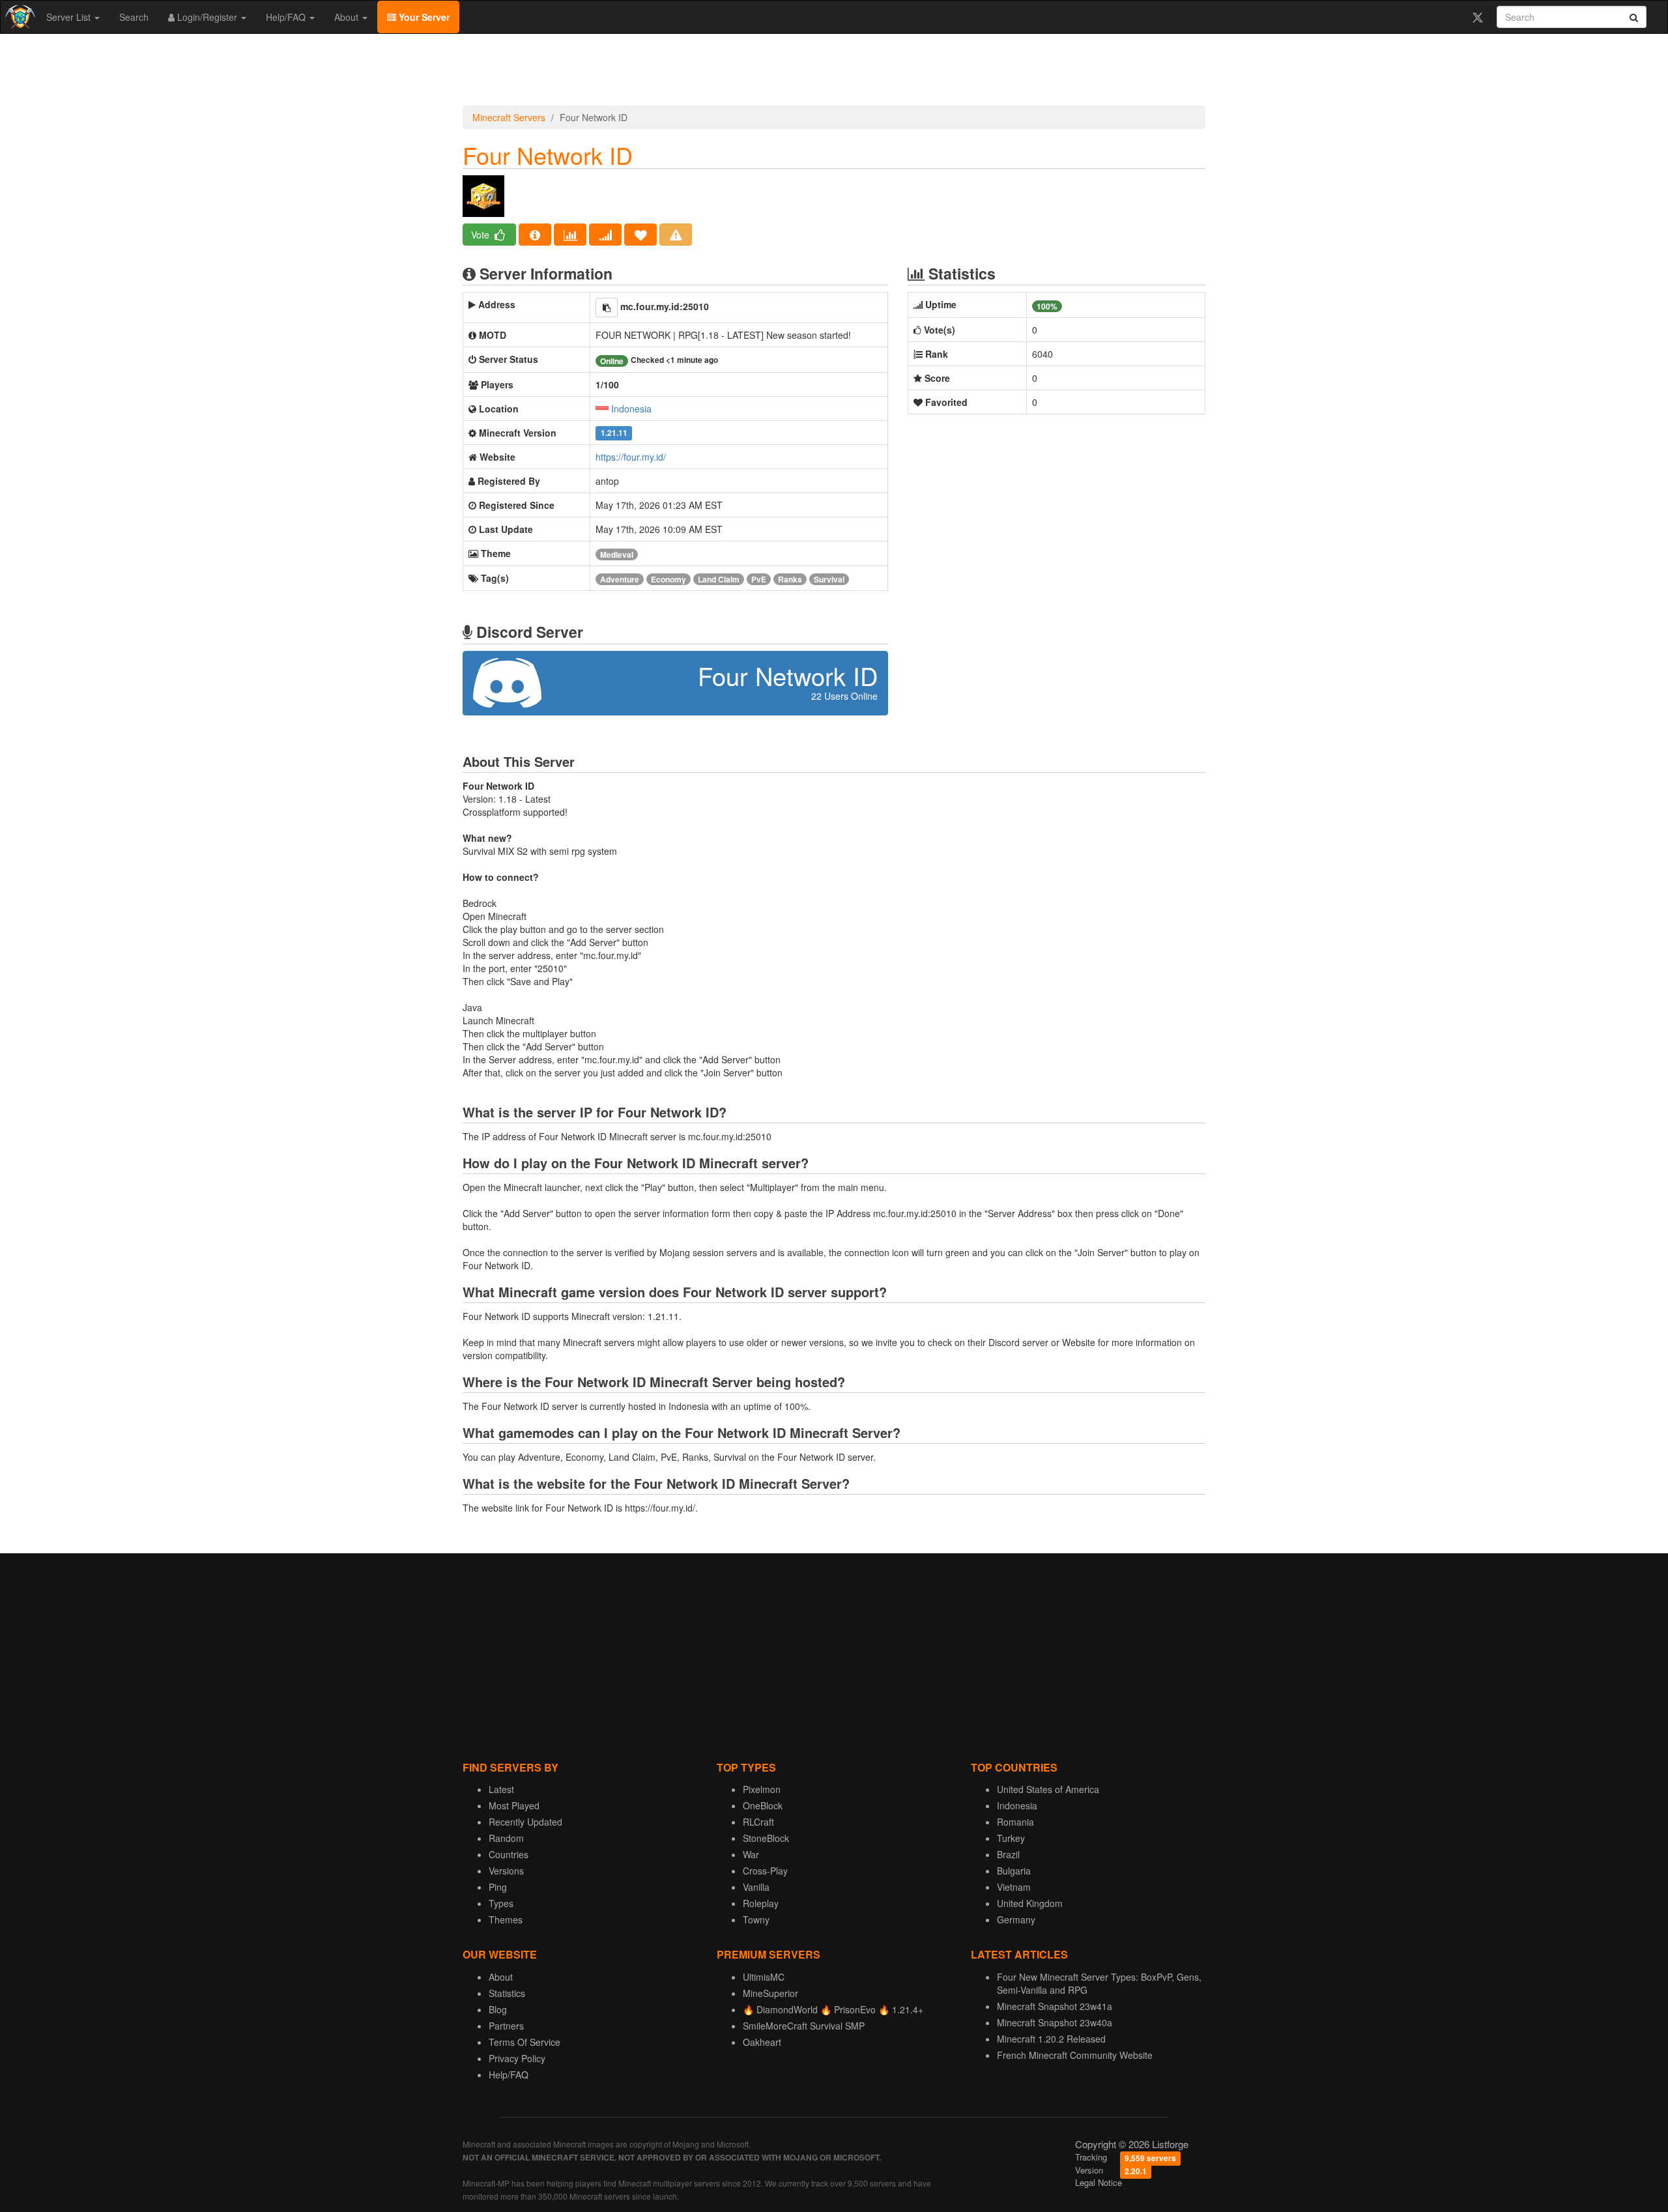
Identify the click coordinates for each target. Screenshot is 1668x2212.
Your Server (423, 17)
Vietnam (1014, 1887)
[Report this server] (676, 235)
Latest (501, 1789)
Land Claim (719, 579)
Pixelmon (762, 1789)
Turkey (1011, 1838)
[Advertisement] (834, 73)
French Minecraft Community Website (1075, 2055)
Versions (506, 1871)
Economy (669, 579)
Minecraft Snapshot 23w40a (1055, 2022)
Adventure (620, 579)
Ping (498, 1887)
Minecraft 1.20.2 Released (1051, 2039)
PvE (759, 579)
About (348, 17)
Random (506, 1838)
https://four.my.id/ (631, 457)
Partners (506, 2026)
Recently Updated (525, 1822)
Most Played (514, 1805)
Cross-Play (765, 1871)
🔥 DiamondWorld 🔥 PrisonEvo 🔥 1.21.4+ (833, 2009)
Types (501, 1903)
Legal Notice (1099, 2182)
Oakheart (762, 2042)
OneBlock (763, 1805)
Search (134, 17)
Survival (829, 579)
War (751, 1854)
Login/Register (207, 17)
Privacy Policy (517, 2058)
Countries (509, 1854)
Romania (1015, 1822)
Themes (506, 1919)
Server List (70, 17)
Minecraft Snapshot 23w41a (1055, 2006)
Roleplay (761, 1903)
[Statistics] (570, 235)
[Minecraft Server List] (19, 17)
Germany (1016, 1919)
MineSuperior (770, 1993)
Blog (498, 2009)
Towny (756, 1919)
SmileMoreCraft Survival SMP (804, 2026)
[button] (607, 308)
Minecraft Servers (509, 117)
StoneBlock (766, 1838)
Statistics (507, 1993)
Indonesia (631, 409)
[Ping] (605, 235)
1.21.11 (614, 434)
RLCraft (758, 1822)
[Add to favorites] (640, 235)
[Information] (535, 235)
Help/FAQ (287, 17)
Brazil (1008, 1854)
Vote (482, 235)
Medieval (617, 554)
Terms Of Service (525, 2042)
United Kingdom (1030, 1903)
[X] (1477, 17)
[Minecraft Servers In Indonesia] (602, 409)
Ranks (790, 579)
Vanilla (756, 1887)
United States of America (1048, 1789)
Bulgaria (1014, 1871)
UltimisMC (764, 1977)
